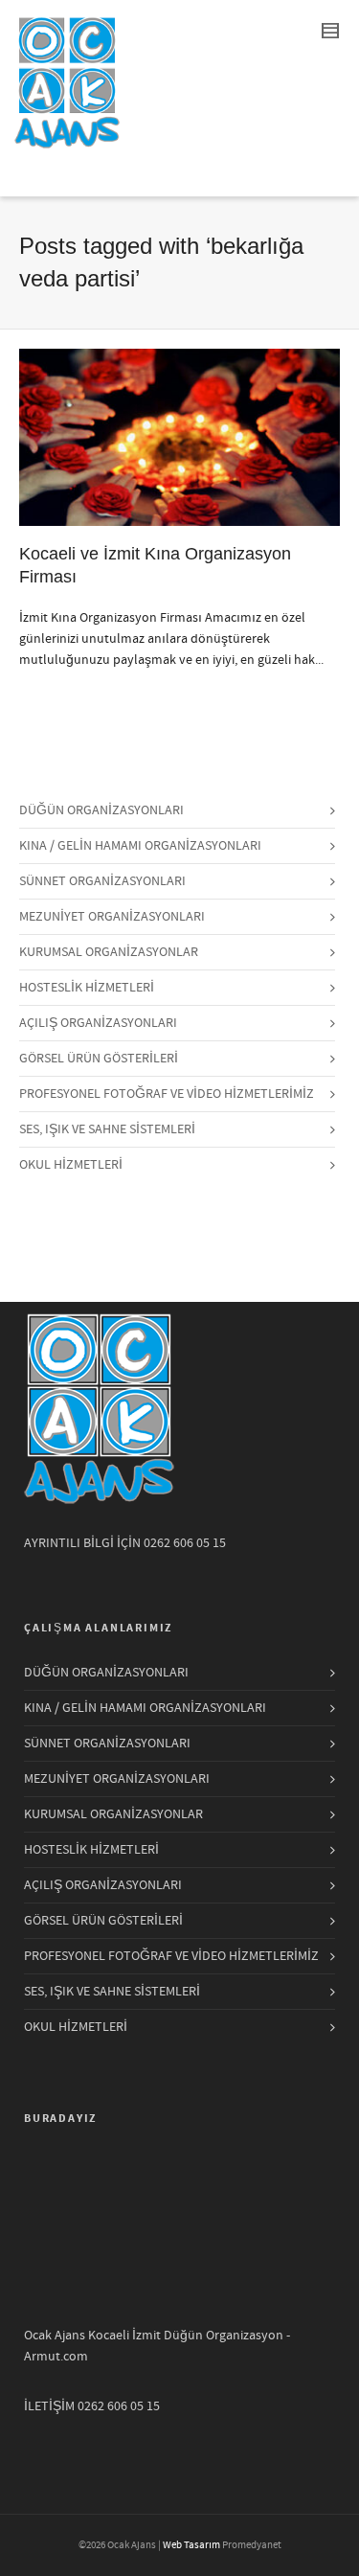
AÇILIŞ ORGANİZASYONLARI (98, 1023)
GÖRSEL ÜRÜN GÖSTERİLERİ (99, 1059)
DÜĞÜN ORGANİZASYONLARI (101, 810)
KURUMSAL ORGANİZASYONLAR (109, 952)
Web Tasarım (191, 2545)
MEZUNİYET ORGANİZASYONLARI (112, 917)
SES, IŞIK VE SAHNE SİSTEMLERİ (107, 1129)
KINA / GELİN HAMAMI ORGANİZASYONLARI (140, 846)
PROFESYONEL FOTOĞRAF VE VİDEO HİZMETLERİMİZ (167, 1094)
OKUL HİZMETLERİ (71, 1165)
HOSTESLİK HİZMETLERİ (87, 988)
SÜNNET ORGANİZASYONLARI (102, 881)
